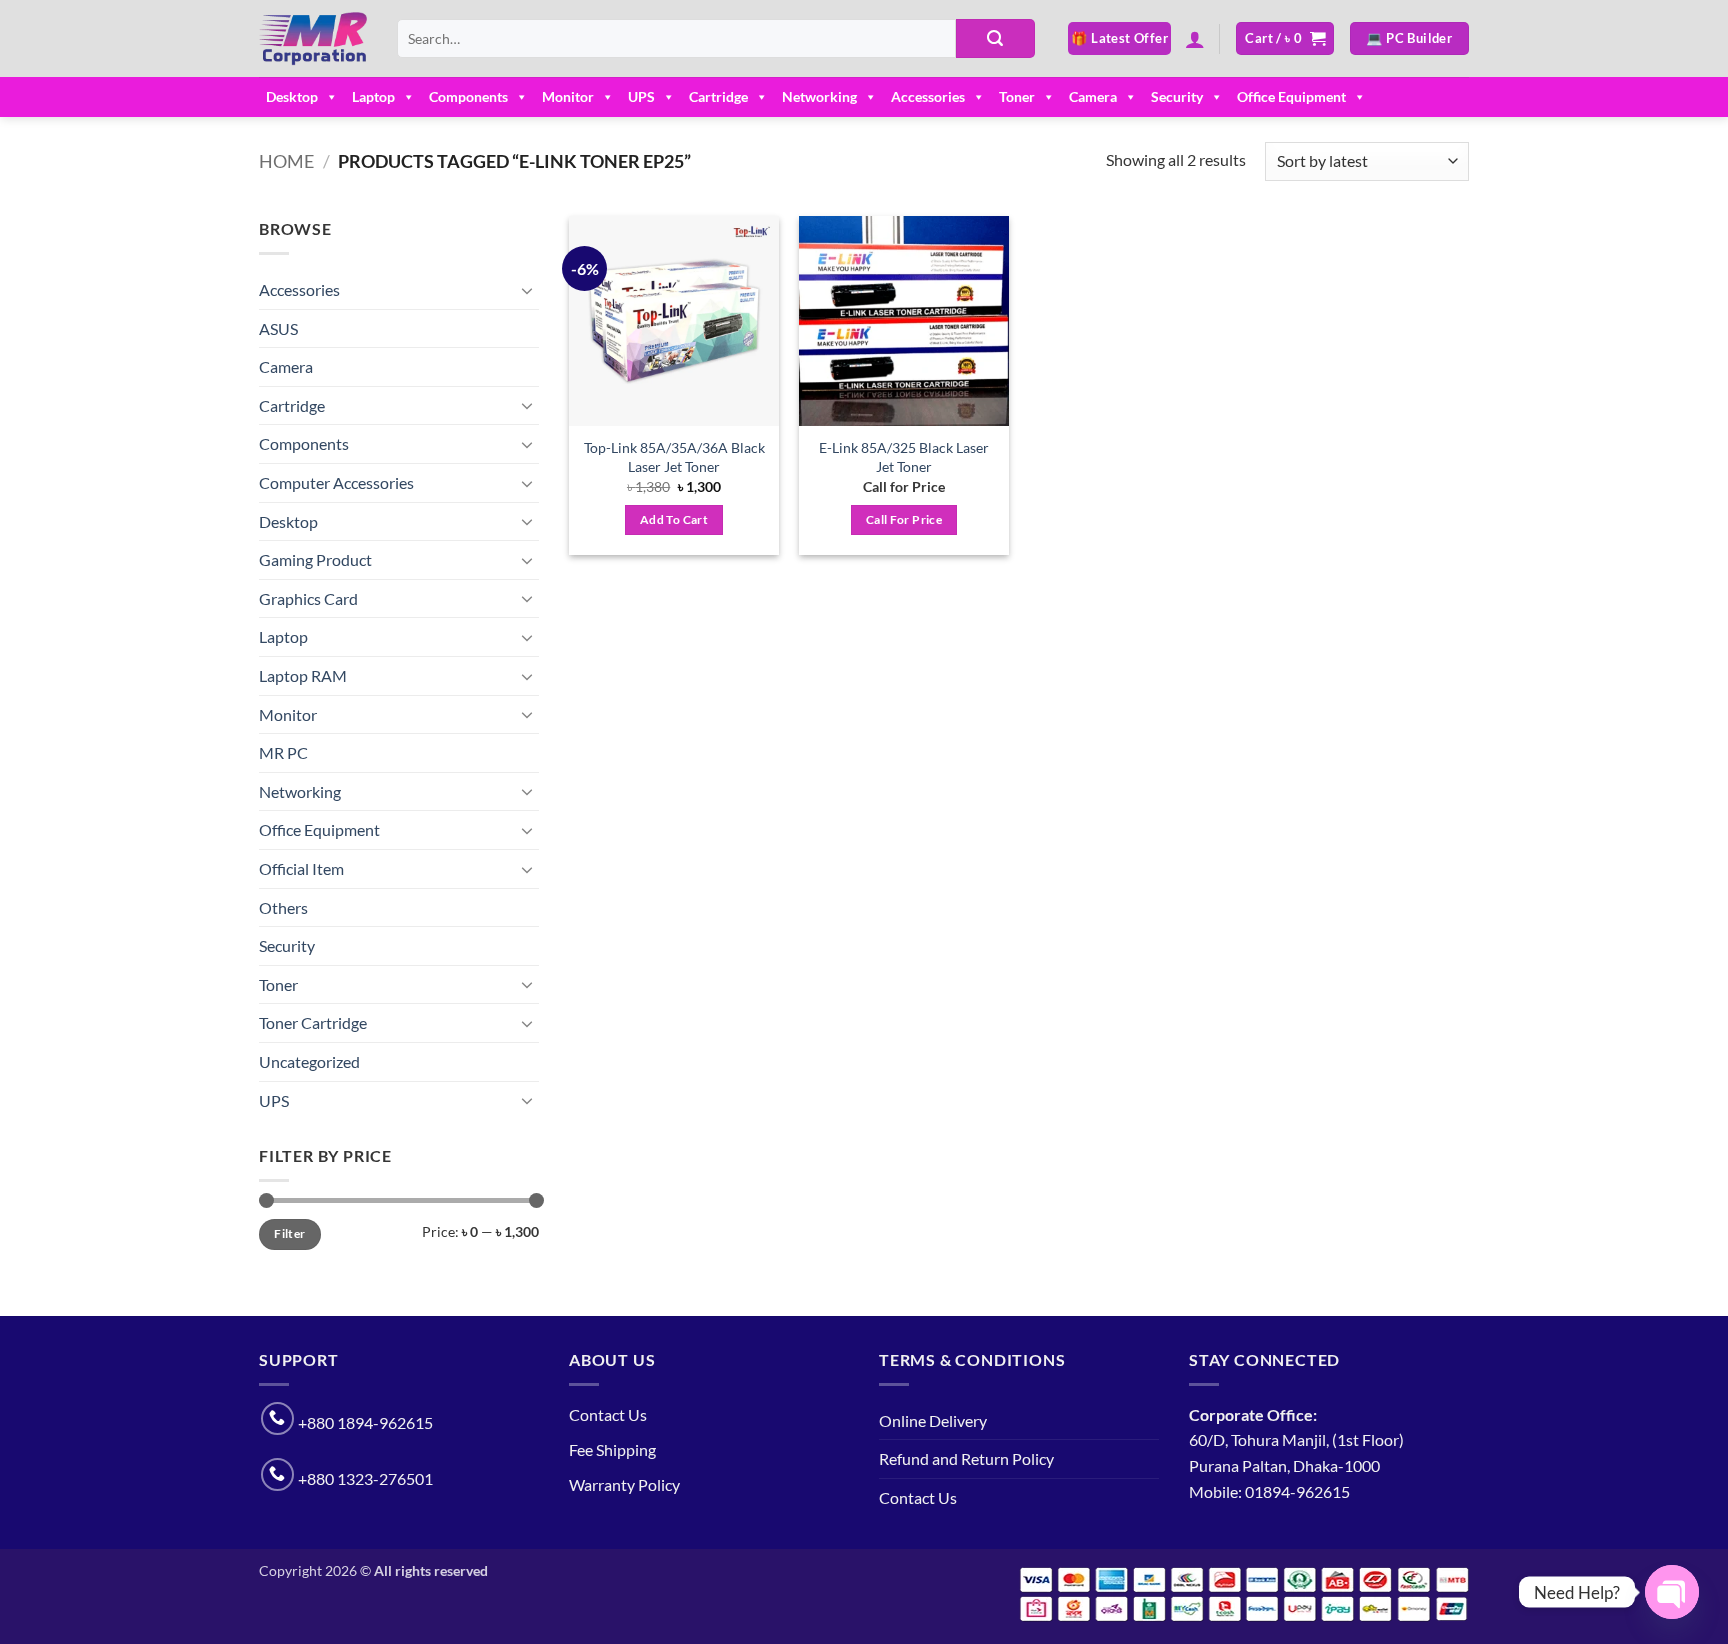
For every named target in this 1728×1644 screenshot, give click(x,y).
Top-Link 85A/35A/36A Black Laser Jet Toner (674, 457)
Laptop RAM (303, 675)
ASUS (278, 328)
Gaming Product (315, 559)
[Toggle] (527, 290)
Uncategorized (309, 1061)
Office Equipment (1291, 96)
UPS (641, 96)
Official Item (301, 868)
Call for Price (904, 519)
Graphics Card (308, 598)
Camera (1093, 96)
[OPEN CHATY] (1672, 1592)
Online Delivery (933, 1420)
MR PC (283, 752)
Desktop (292, 96)
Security (1177, 96)
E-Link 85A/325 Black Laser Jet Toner (904, 457)
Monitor (568, 96)
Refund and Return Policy (966, 1458)
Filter (289, 1233)
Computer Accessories (336, 482)
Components (468, 96)
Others (283, 907)
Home (286, 161)
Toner (1017, 96)
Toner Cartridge (313, 1022)
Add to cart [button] (674, 519)
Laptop (373, 96)
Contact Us (608, 1414)
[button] (1195, 39)
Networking (819, 96)
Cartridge (718, 96)
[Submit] (995, 39)
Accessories (928, 96)
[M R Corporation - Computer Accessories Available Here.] (313, 39)
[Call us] (277, 1418)
